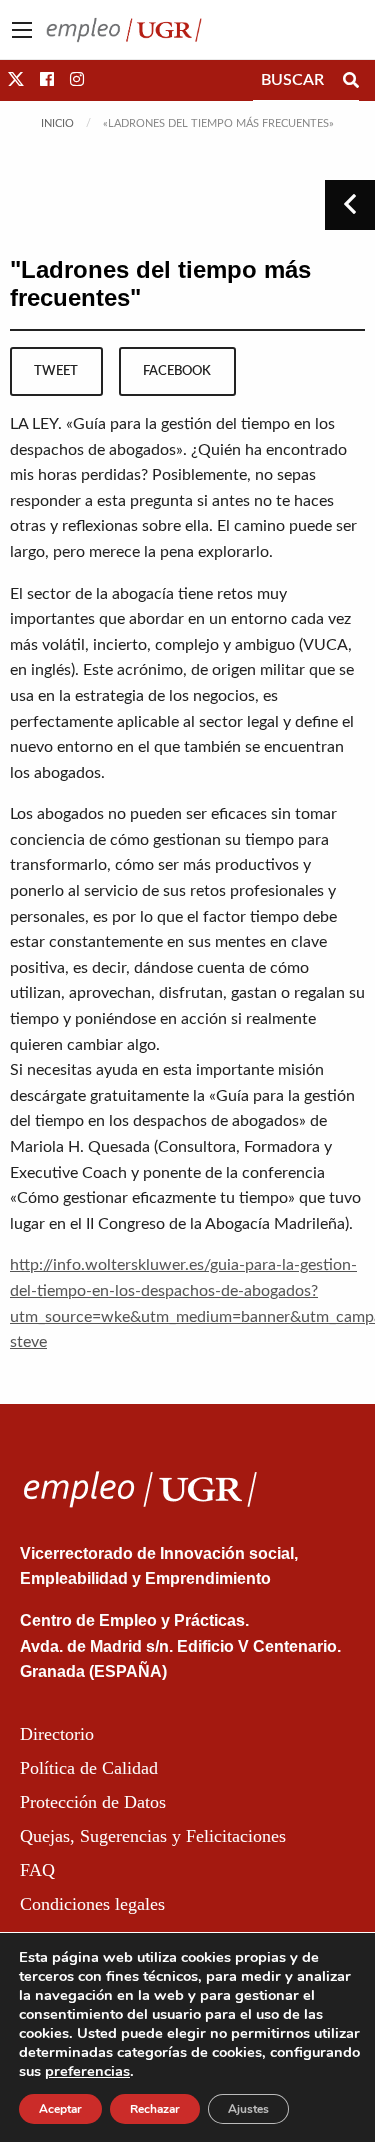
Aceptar (60, 2109)
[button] (16, 80)
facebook (177, 371)
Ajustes (248, 2109)
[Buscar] (351, 80)
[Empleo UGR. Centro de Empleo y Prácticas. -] (124, 29)
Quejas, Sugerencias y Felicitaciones (153, 1836)
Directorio (57, 1734)
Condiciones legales (92, 1904)
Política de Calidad (89, 1768)
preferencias (87, 2071)
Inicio (57, 123)
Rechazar (155, 2109)
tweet (56, 371)
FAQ (37, 1870)
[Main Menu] (22, 30)
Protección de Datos (93, 1802)
